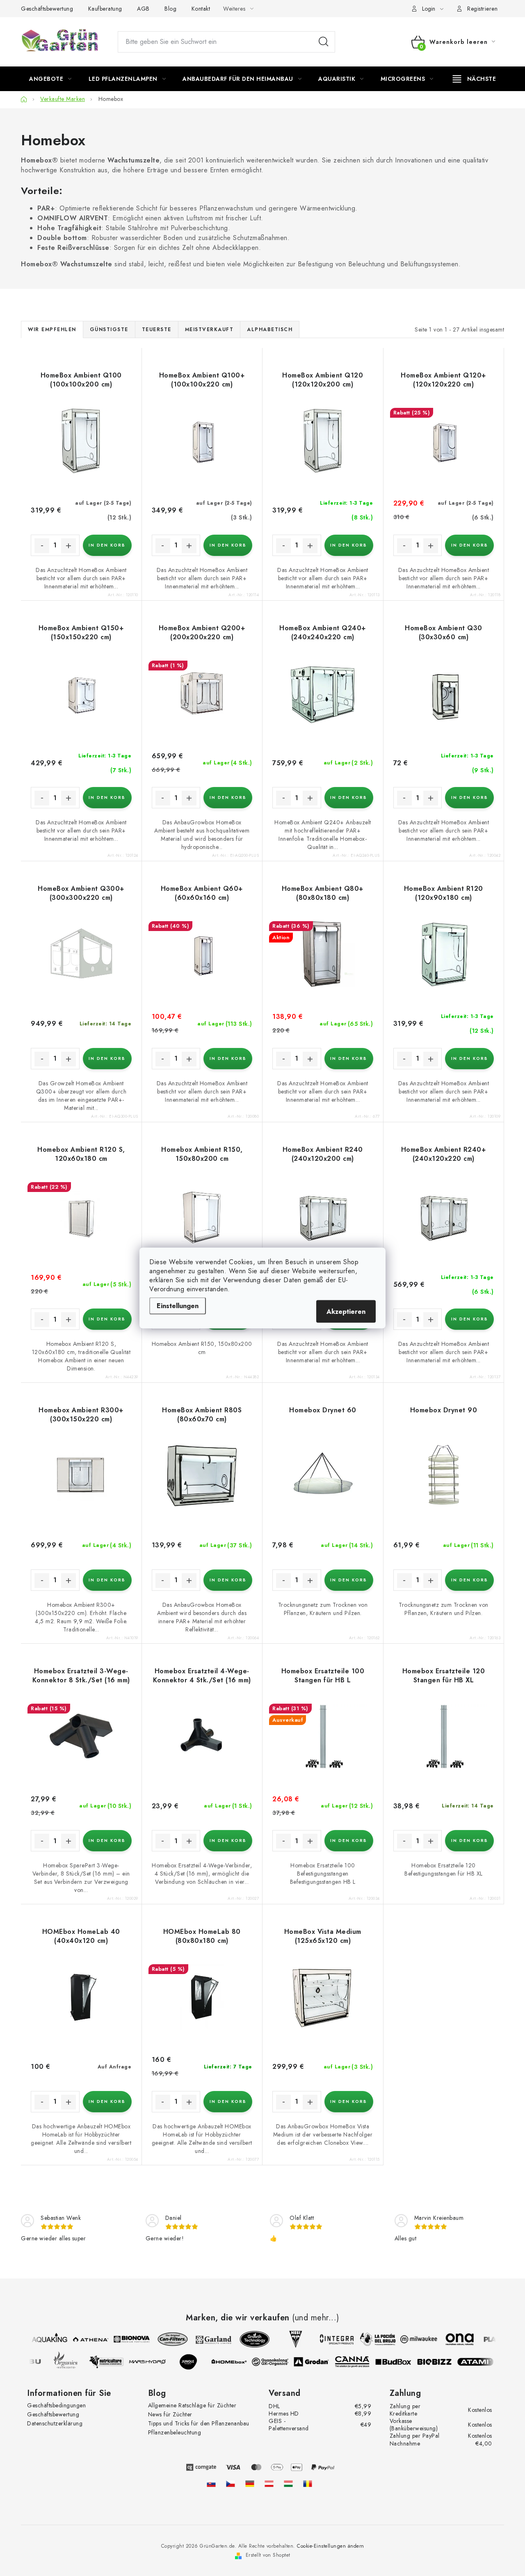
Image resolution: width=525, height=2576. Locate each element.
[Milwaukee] (412, 2339)
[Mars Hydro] (154, 2362)
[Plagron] (494, 2339)
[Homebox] (236, 2362)
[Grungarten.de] (250, 2484)
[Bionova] (125, 2339)
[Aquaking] (43, 2339)
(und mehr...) (316, 2318)
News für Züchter (170, 2414)
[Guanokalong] (277, 2362)
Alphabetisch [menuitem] (270, 329)
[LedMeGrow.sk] (211, 2484)
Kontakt (201, 9)
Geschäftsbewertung (47, 9)
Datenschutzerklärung (55, 2423)
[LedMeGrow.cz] (231, 2484)
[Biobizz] (441, 2362)
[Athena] (84, 2339)
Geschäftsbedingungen (56, 2405)
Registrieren (482, 9)
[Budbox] (400, 2362)
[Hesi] (289, 2339)
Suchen (324, 42)
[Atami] (482, 2362)
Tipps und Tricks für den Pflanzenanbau (199, 2423)
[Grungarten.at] (269, 2484)
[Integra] (330, 2339)
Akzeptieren (346, 1312)
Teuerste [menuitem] (157, 329)
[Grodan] (318, 2362)
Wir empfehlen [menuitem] (52, 329)
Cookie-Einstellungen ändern (331, 2546)
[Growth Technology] (248, 2339)
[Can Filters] (166, 2339)
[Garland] (207, 2339)
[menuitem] (50, 79)
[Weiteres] (474, 79)
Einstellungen (178, 1306)
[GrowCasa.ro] (308, 2484)
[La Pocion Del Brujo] (371, 2339)
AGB (143, 9)
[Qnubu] (31, 2362)
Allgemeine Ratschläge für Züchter (192, 2405)
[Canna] (359, 2362)
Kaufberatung (105, 9)
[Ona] (453, 2339)
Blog (170, 9)
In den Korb (107, 545)
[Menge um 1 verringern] (42, 546)
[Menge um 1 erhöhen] (68, 546)
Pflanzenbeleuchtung (175, 2432)
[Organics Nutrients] (72, 2362)
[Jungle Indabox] (195, 2362)
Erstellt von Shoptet (268, 2555)
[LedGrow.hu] (288, 2484)
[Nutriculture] (113, 2362)
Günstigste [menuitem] (109, 329)
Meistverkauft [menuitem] (209, 329)
